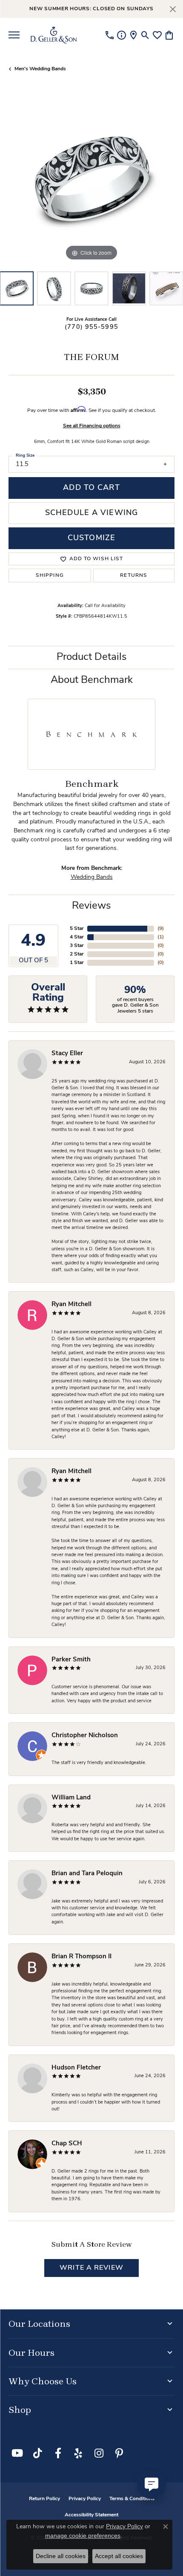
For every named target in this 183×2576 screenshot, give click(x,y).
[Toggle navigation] (14, 35)
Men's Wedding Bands (40, 69)
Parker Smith (71, 1660)
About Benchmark (92, 680)
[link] (110, 35)
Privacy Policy (85, 2499)
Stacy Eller (67, 1054)
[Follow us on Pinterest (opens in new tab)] (119, 2453)
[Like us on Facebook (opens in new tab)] (58, 2453)
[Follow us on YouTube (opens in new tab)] (17, 2453)
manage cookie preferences (83, 2536)
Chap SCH (67, 2144)
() (161, 929)
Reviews (91, 906)
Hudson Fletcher (76, 2068)
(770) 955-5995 (91, 327)
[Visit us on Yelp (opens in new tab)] (78, 2453)
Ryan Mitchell (71, 1305)
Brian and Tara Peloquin (87, 1874)
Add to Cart (91, 488)
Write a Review (91, 2268)
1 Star (77, 963)
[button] (145, 35)
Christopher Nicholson (85, 1736)
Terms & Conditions (132, 2499)
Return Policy (44, 2499)
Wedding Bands (92, 877)
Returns (134, 576)
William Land (71, 1798)
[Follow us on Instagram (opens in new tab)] (99, 2453)
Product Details (92, 657)
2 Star (77, 954)
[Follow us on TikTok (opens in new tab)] (37, 2453)
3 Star (77, 946)
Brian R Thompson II (81, 1957)
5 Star (77, 929)
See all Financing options (92, 426)
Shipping (50, 576)
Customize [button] (91, 538)
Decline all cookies (61, 2556)
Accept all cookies (119, 2556)
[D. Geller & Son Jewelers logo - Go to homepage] (54, 35)
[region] (91, 180)
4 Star (77, 937)
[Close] (173, 9)
